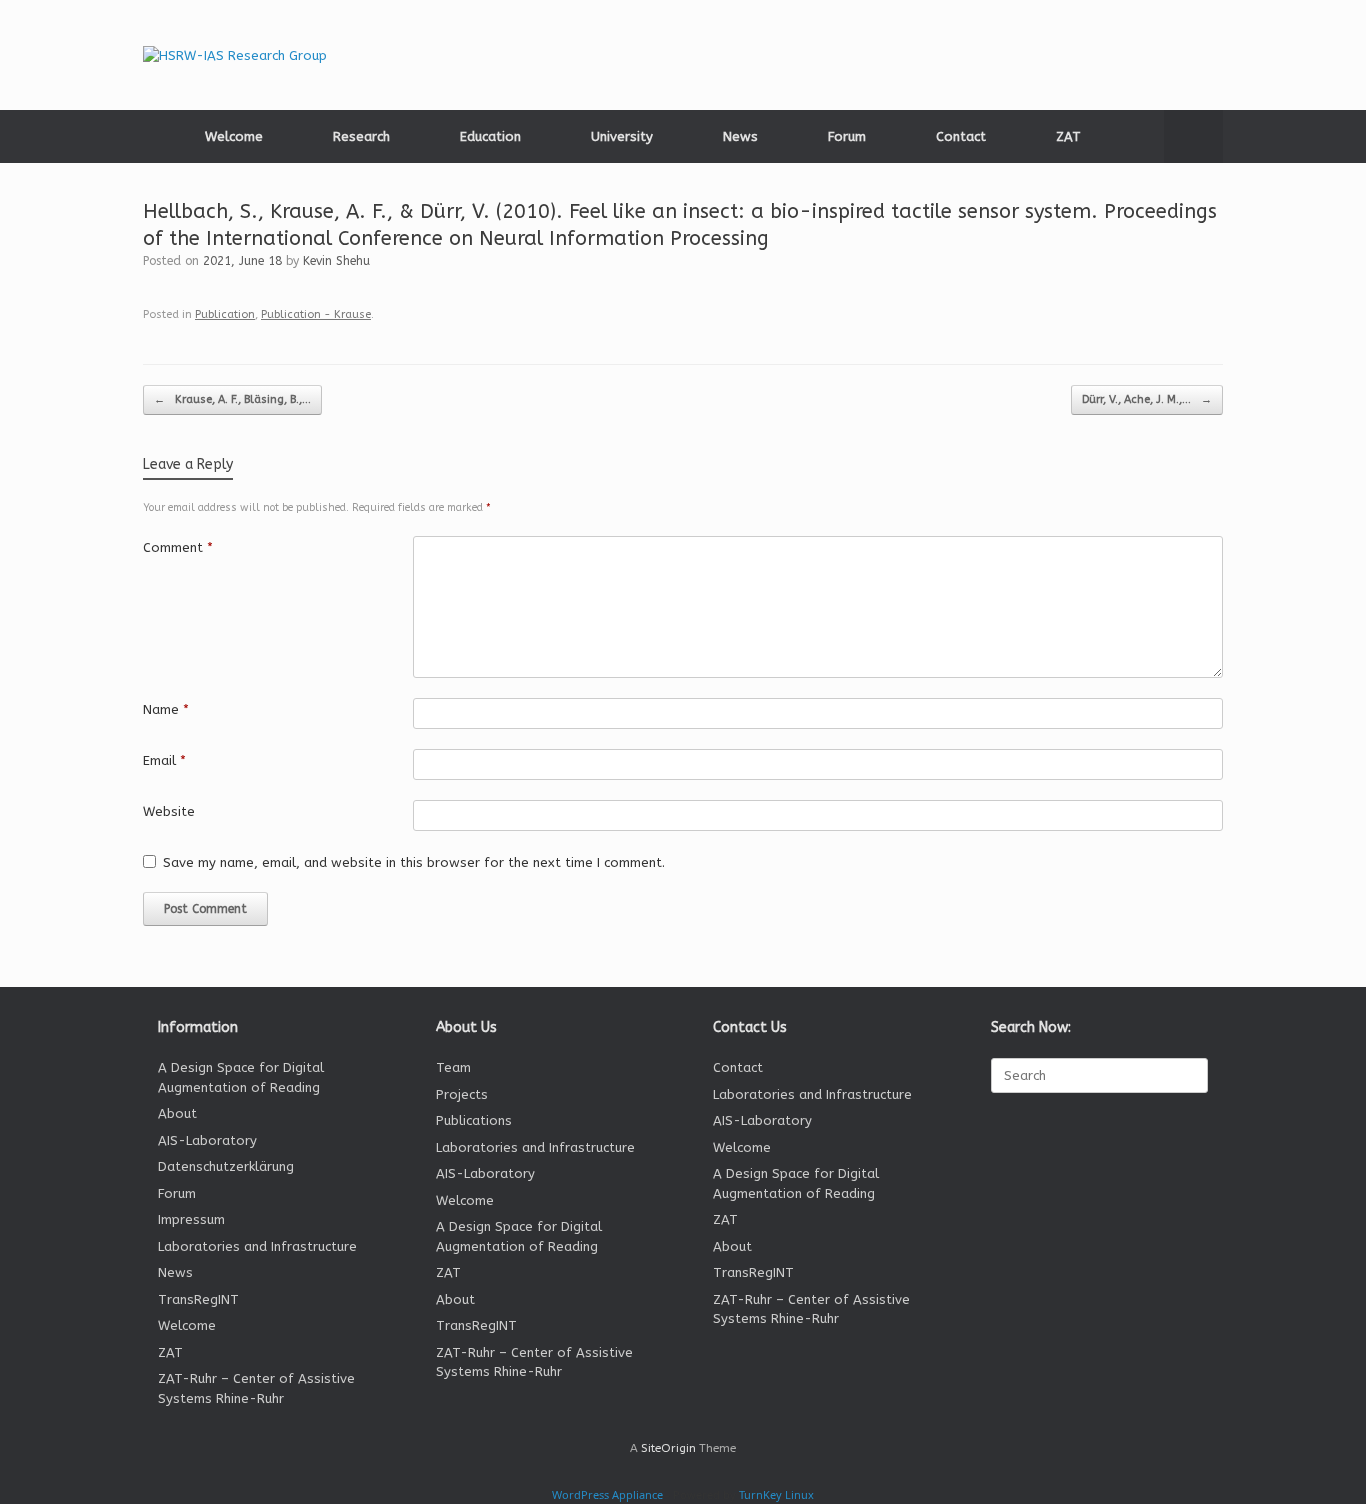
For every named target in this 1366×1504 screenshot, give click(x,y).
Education (490, 136)
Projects (462, 1094)
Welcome (234, 136)
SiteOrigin (668, 1448)
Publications (474, 1120)
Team (453, 1067)
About (177, 1113)
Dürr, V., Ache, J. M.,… (1147, 399)
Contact (961, 136)
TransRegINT (198, 1299)
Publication (225, 314)
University (622, 136)
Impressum (191, 1219)
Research (361, 136)
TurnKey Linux (776, 1494)
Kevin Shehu (336, 261)
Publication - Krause (316, 314)
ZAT (1068, 136)
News (740, 136)
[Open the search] (1193, 136)
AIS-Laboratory (207, 1140)
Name (166, 709)
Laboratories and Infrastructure (257, 1246)
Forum (847, 136)
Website (169, 811)
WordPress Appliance (607, 1494)
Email (164, 760)
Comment (178, 547)
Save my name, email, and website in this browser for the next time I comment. (414, 862)
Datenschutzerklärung (226, 1166)
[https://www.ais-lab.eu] (235, 55)
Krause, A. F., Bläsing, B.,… (232, 399)
